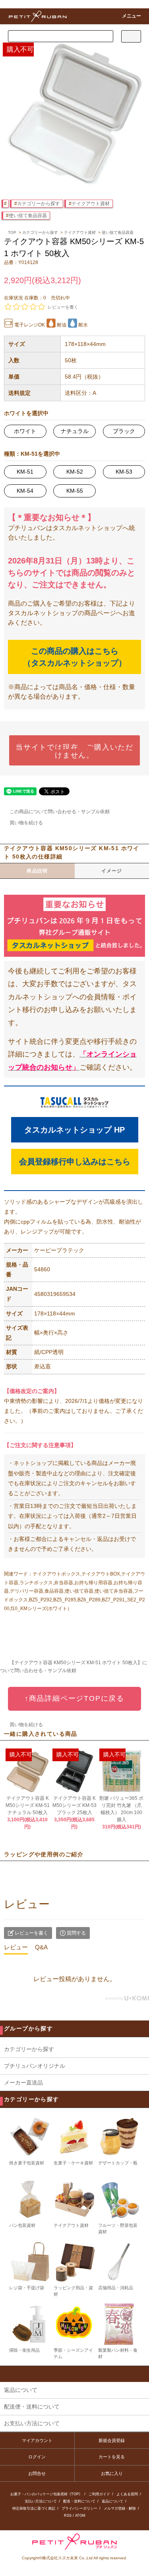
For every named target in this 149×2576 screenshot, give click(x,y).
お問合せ (37, 2473)
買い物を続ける (26, 823)
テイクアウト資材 (91, 204)
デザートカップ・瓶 (118, 2163)
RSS (68, 2516)
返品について (112, 2501)
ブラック (124, 431)
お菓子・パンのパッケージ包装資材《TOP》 (46, 2494)
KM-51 (25, 472)
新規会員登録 (112, 2440)
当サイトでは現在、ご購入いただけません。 (74, 750)
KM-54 (25, 491)
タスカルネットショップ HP (74, 1130)
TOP (12, 232)
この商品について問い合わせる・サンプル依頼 (60, 812)
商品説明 (37, 871)
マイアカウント (37, 2440)
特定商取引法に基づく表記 (34, 2508)
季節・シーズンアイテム (73, 2353)
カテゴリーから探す (39, 204)
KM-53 (124, 472)
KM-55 (75, 491)
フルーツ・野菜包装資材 (118, 2228)
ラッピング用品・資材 (73, 2291)
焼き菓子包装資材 (27, 2163)
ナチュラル (75, 431)
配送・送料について (79, 2501)
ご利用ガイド (99, 2494)
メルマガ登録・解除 (120, 2508)
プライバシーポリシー (79, 2508)
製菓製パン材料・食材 (118, 2353)
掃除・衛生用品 (24, 2350)
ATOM (80, 2516)
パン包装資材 (22, 2225)
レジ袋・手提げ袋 (27, 2288)
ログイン (37, 2457)
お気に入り (112, 2473)
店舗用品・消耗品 (116, 2288)
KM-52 (75, 472)
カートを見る (112, 2457)
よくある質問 (127, 2494)
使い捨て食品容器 (28, 216)
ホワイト (25, 431)
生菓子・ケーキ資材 (73, 2163)
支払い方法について (41, 2501)
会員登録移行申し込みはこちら (75, 1162)
